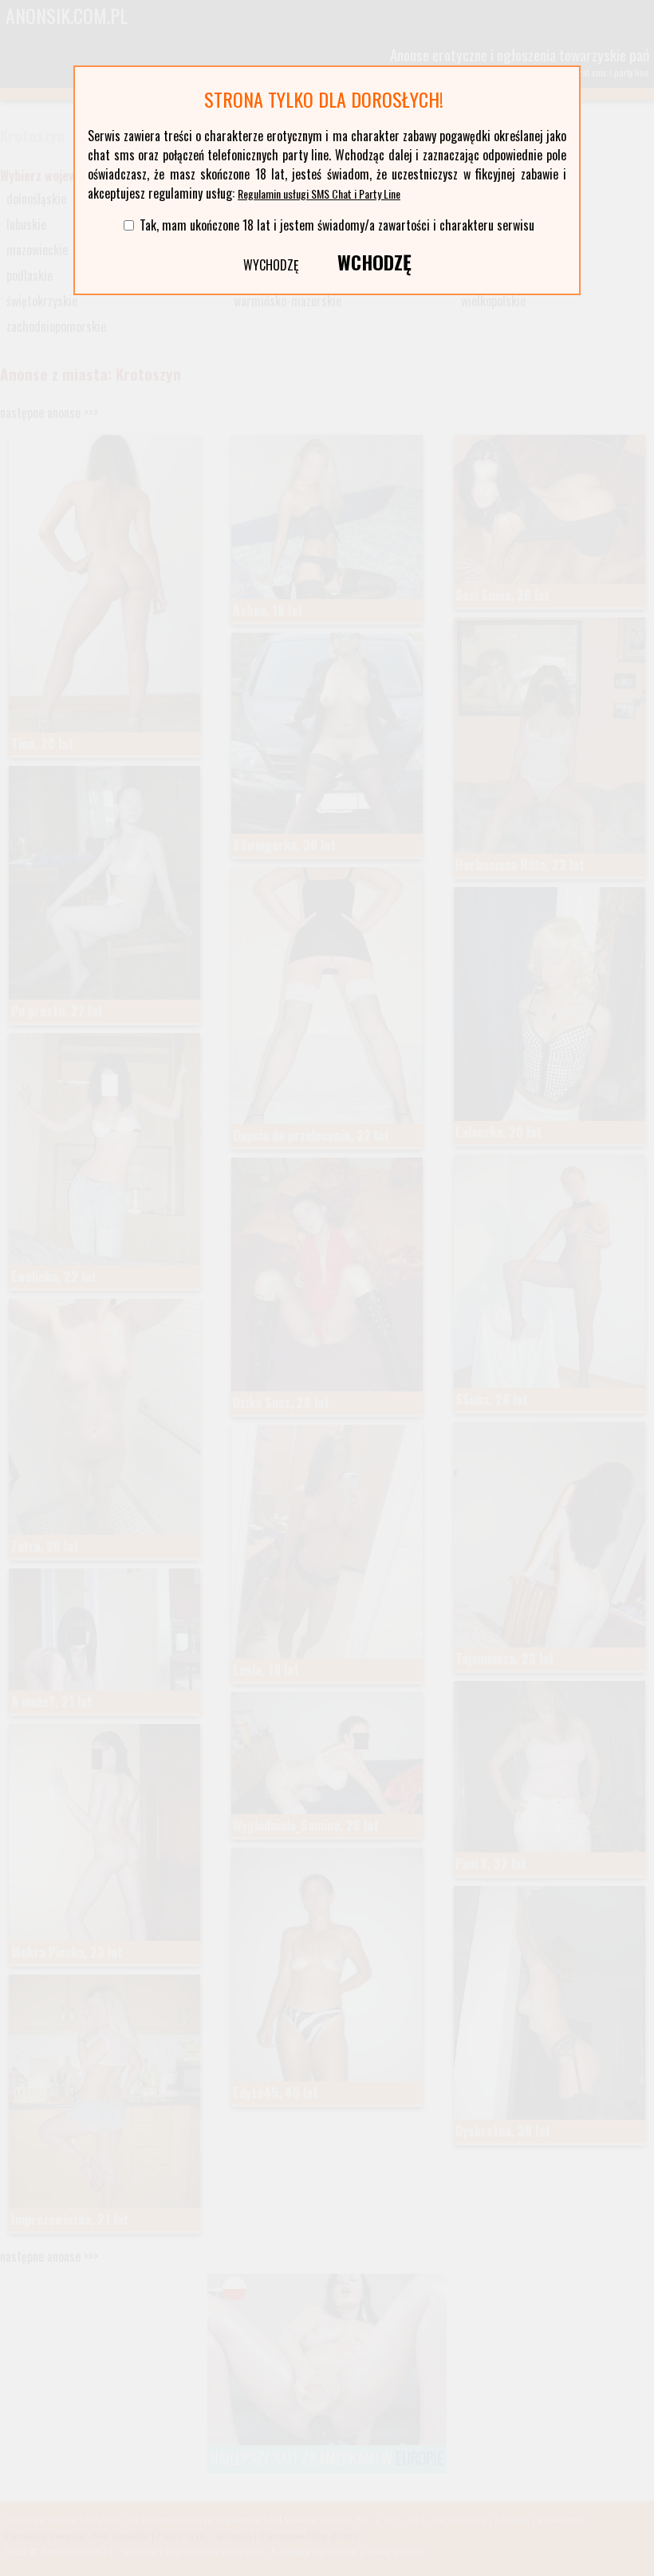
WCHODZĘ (374, 262)
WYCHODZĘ (271, 265)
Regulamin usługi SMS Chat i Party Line (319, 193)
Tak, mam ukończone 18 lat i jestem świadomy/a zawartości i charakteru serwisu (337, 225)
